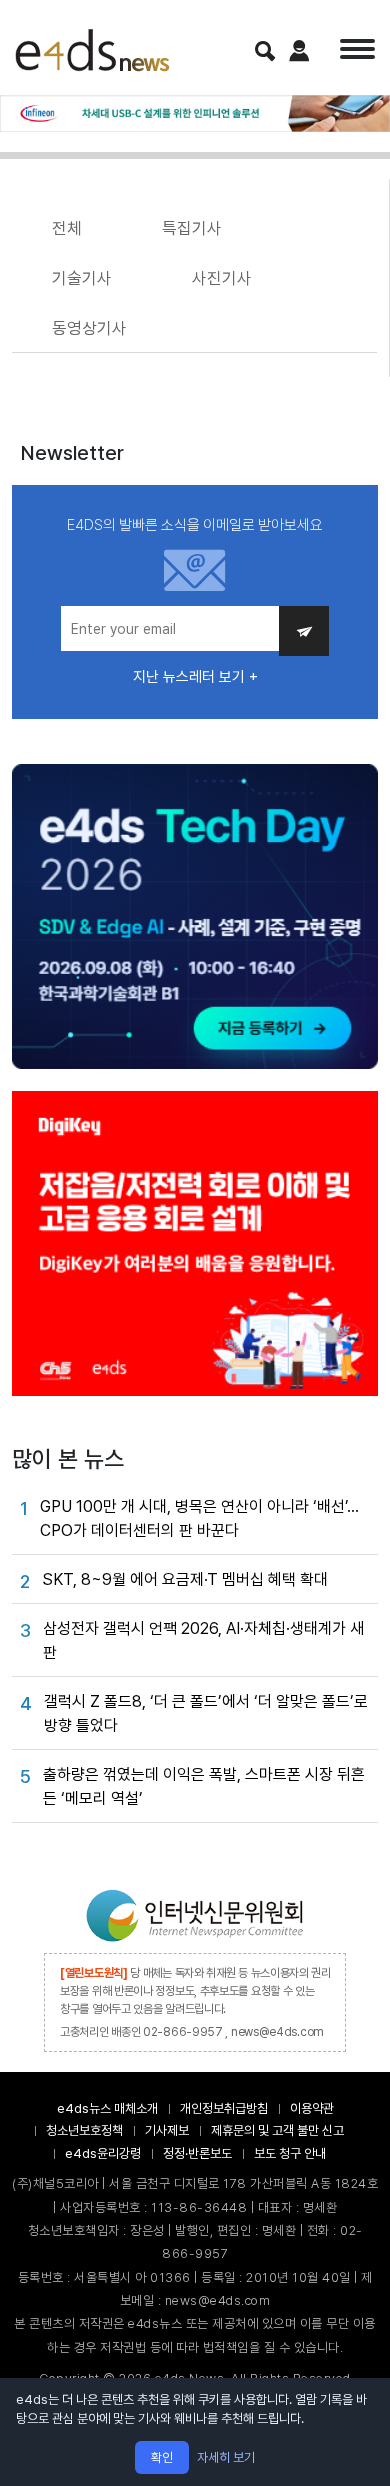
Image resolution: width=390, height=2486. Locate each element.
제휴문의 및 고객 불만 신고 (277, 2130)
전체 (67, 228)
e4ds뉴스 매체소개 (107, 2108)
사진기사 (222, 278)
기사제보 (167, 2130)
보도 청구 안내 (290, 2153)
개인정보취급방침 (224, 2108)
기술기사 (82, 278)
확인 (162, 2457)
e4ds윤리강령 (103, 2153)
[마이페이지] (299, 50)
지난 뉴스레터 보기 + (195, 677)
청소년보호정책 (84, 2130)
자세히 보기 (226, 2457)
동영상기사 (89, 328)
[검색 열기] (265, 51)
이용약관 (312, 2108)
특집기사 (192, 228)
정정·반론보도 (197, 2153)
